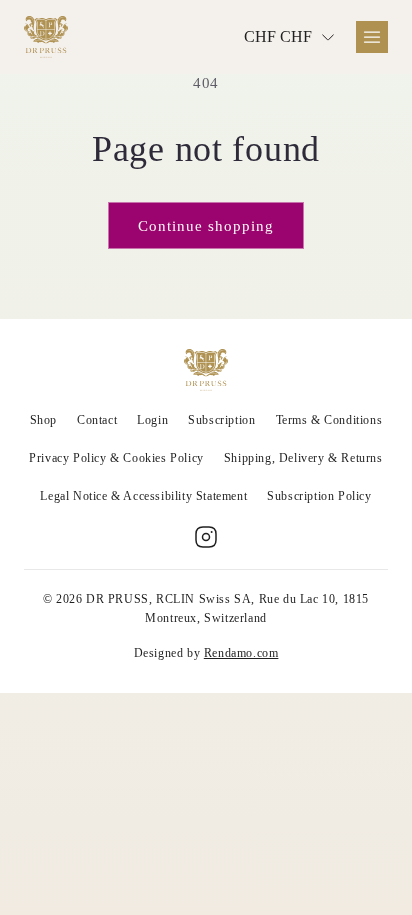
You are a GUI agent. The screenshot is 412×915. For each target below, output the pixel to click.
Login (152, 420)
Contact (97, 420)
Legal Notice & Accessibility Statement (143, 496)
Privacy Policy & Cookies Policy (116, 458)
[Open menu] (372, 37)
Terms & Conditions (329, 420)
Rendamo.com (241, 653)
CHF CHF (278, 36)
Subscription (221, 420)
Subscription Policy (319, 496)
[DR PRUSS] (46, 37)
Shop (43, 420)
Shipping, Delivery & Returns (303, 458)
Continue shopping (206, 226)
